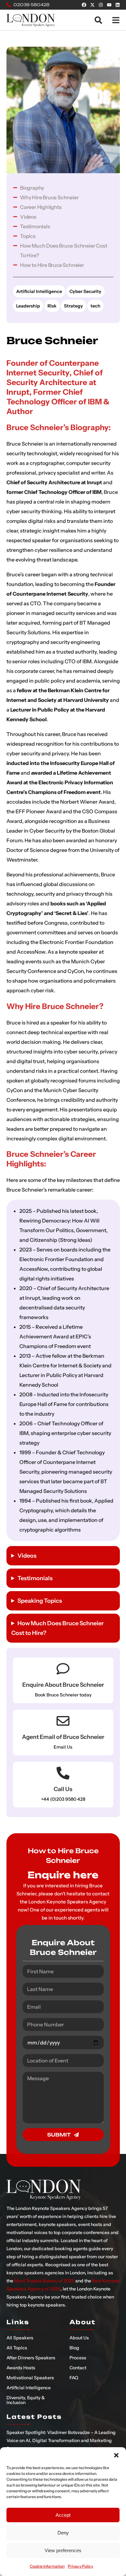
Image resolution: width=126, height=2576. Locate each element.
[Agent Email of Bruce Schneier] (63, 1721)
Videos (27, 1556)
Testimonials (35, 1578)
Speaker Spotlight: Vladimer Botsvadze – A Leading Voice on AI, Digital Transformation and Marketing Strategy (61, 2440)
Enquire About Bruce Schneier (63, 1685)
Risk (52, 306)
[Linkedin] (118, 5)
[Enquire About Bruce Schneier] (63, 1669)
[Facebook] (84, 5)
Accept (63, 2515)
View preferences (63, 2550)
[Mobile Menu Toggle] (116, 20)
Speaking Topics (40, 1601)
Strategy (73, 306)
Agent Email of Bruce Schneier (63, 1737)
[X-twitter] (92, 5)
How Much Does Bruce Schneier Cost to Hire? (58, 1628)
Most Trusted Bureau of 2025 (44, 2281)
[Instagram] (101, 5)
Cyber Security (85, 291)
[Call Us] (63, 1773)
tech (95, 306)
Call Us (63, 1789)
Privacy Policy (80, 2566)
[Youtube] (109, 5)
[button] (116, 2455)
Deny (63, 2533)
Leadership (28, 306)
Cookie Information (47, 2566)
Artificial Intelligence (39, 291)
